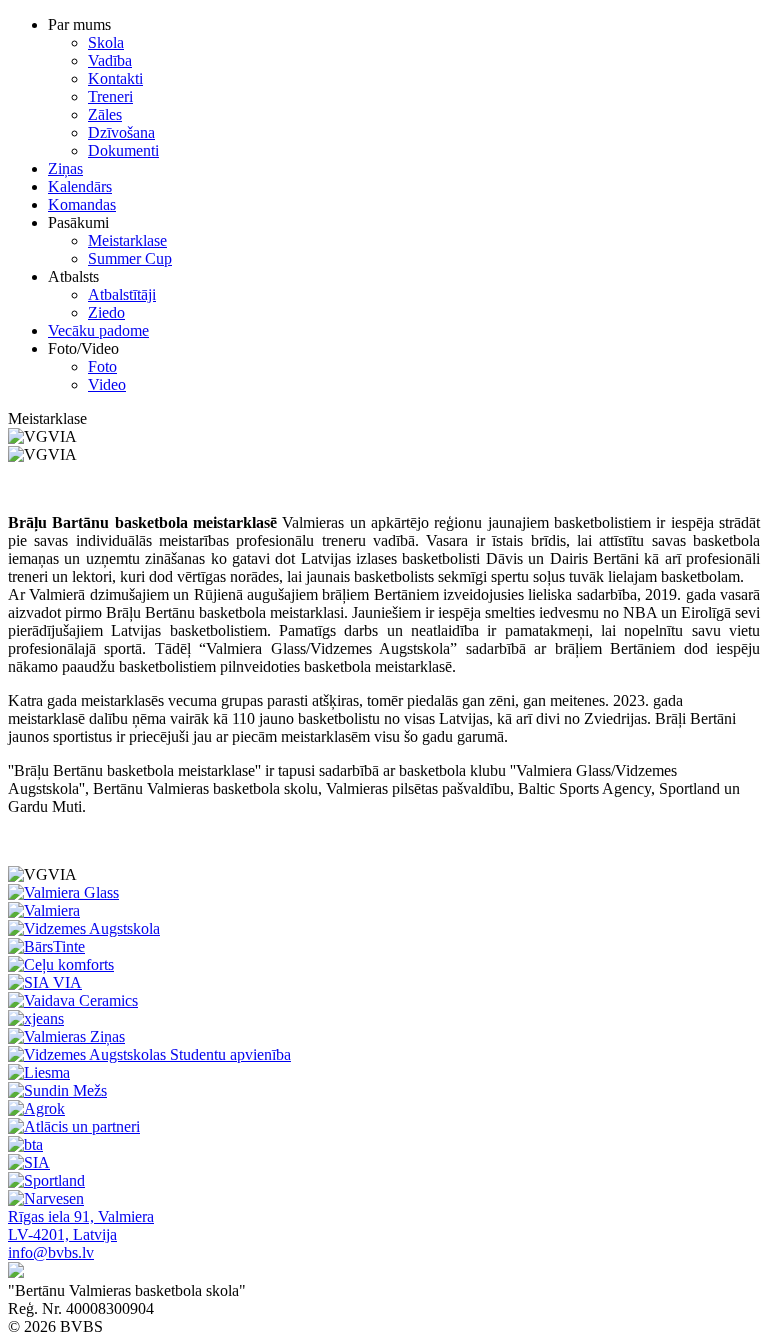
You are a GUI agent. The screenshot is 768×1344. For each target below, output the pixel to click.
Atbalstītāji (122, 294)
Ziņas (65, 168)
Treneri (110, 96)
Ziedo (106, 312)
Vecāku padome (98, 330)
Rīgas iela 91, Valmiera (81, 1216)
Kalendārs (80, 186)
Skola (106, 42)
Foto (102, 366)
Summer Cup (130, 258)
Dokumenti (123, 150)
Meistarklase (127, 240)
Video (107, 384)
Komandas (82, 204)
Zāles (105, 114)
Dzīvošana (121, 132)
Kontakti (115, 78)
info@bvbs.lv (51, 1252)
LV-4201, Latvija (62, 1234)
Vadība (110, 60)
